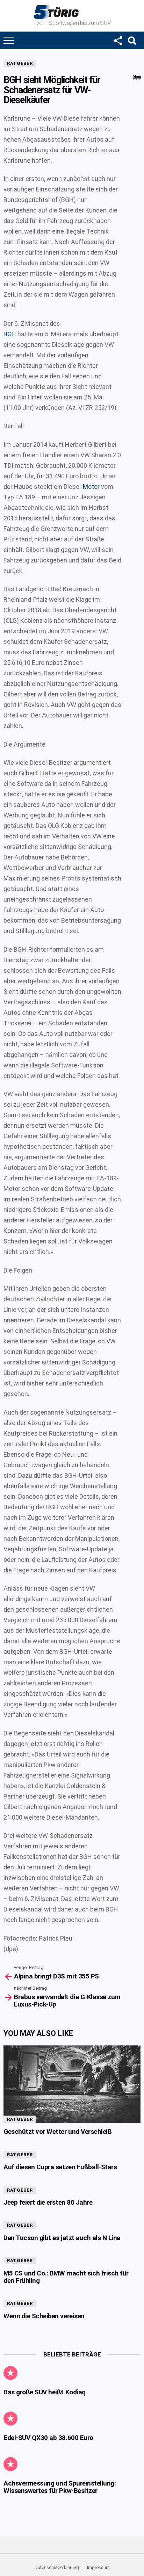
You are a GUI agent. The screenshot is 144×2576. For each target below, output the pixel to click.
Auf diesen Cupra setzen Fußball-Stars (60, 2167)
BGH (10, 334)
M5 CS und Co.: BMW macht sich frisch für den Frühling (66, 2277)
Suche (132, 40)
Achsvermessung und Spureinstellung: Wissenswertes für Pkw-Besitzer (60, 2487)
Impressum (98, 2567)
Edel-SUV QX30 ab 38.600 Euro (48, 2438)
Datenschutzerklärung (57, 2567)
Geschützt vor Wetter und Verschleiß (57, 2132)
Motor (91, 487)
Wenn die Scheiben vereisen (44, 2316)
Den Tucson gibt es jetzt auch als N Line (62, 2238)
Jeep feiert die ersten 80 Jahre (48, 2202)
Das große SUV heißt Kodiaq (45, 2392)
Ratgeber (20, 63)
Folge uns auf (118, 40)
